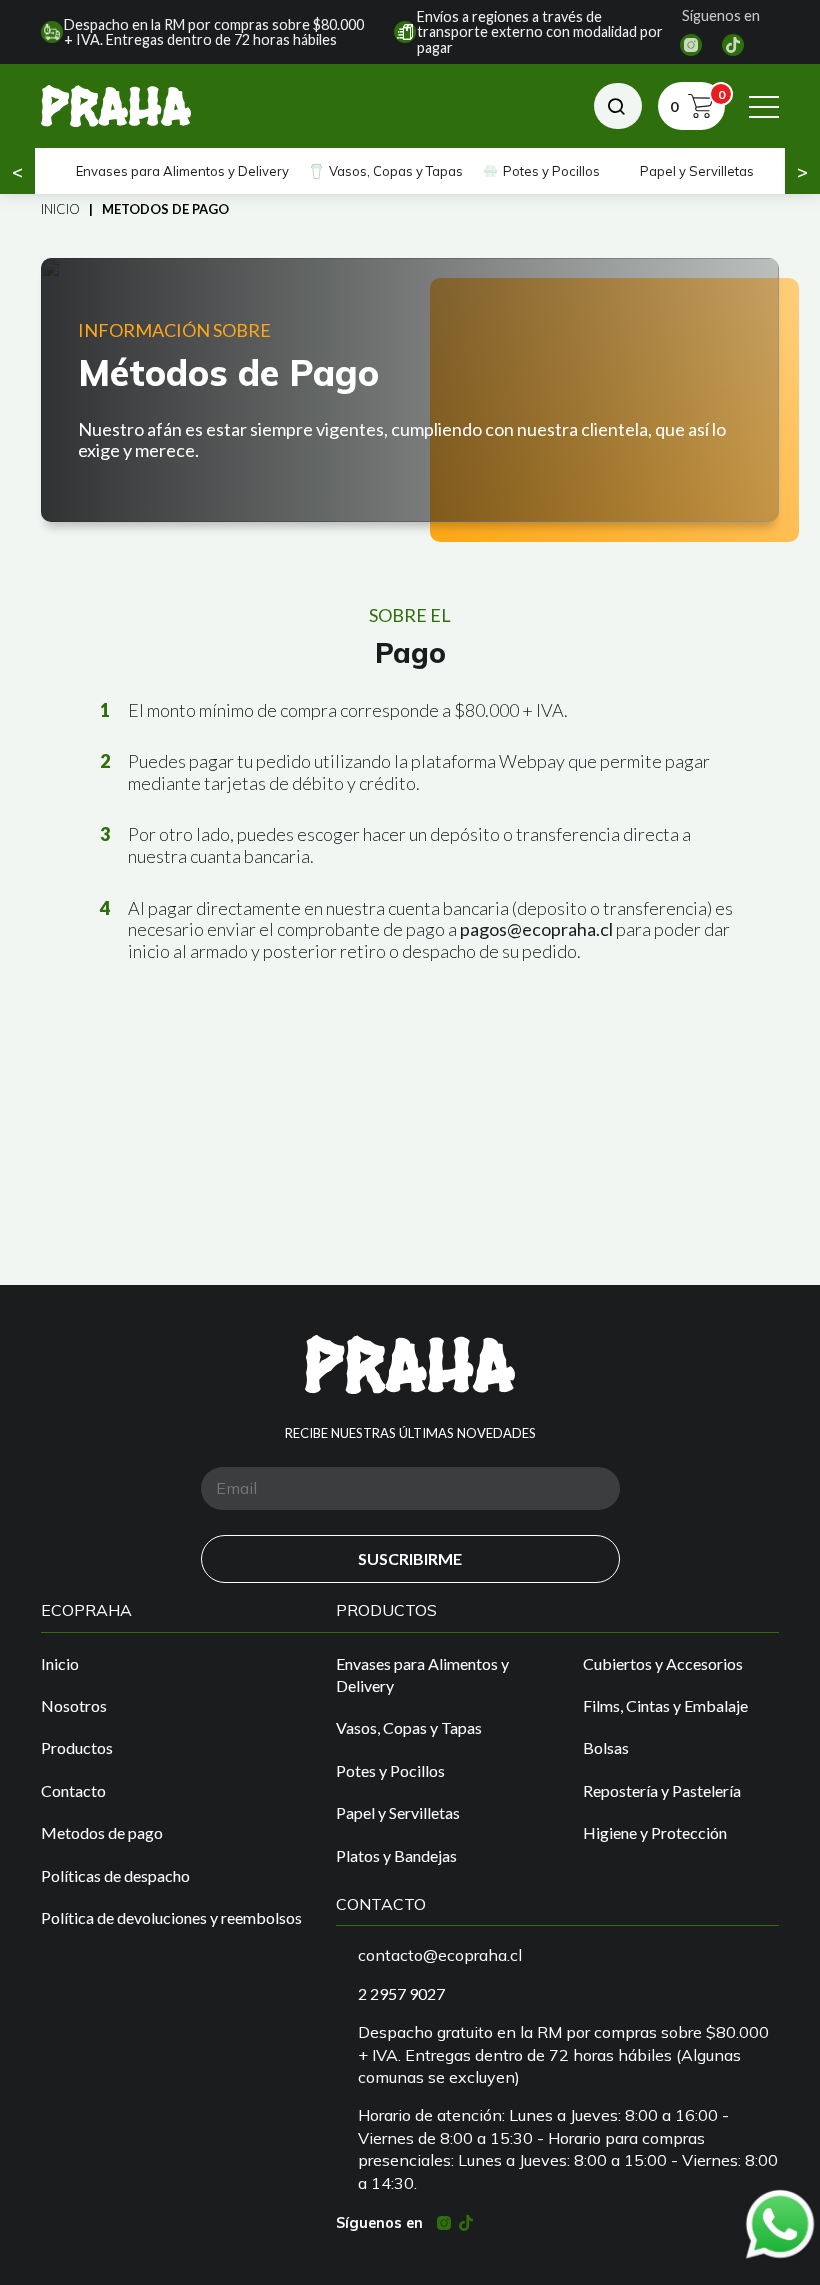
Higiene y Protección (655, 1832)
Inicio (60, 209)
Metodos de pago (102, 1832)
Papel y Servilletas (697, 171)
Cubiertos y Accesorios (663, 1663)
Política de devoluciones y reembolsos (171, 1917)
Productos (77, 1747)
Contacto (73, 1790)
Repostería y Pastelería (662, 1790)
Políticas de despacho (115, 1875)
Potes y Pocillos (551, 171)
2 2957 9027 (401, 1993)
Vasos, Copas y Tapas (396, 171)
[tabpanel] (410, 390)
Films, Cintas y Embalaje (665, 1705)
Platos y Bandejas (396, 1855)
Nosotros (74, 1705)
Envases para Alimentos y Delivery (182, 171)
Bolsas (606, 1747)
